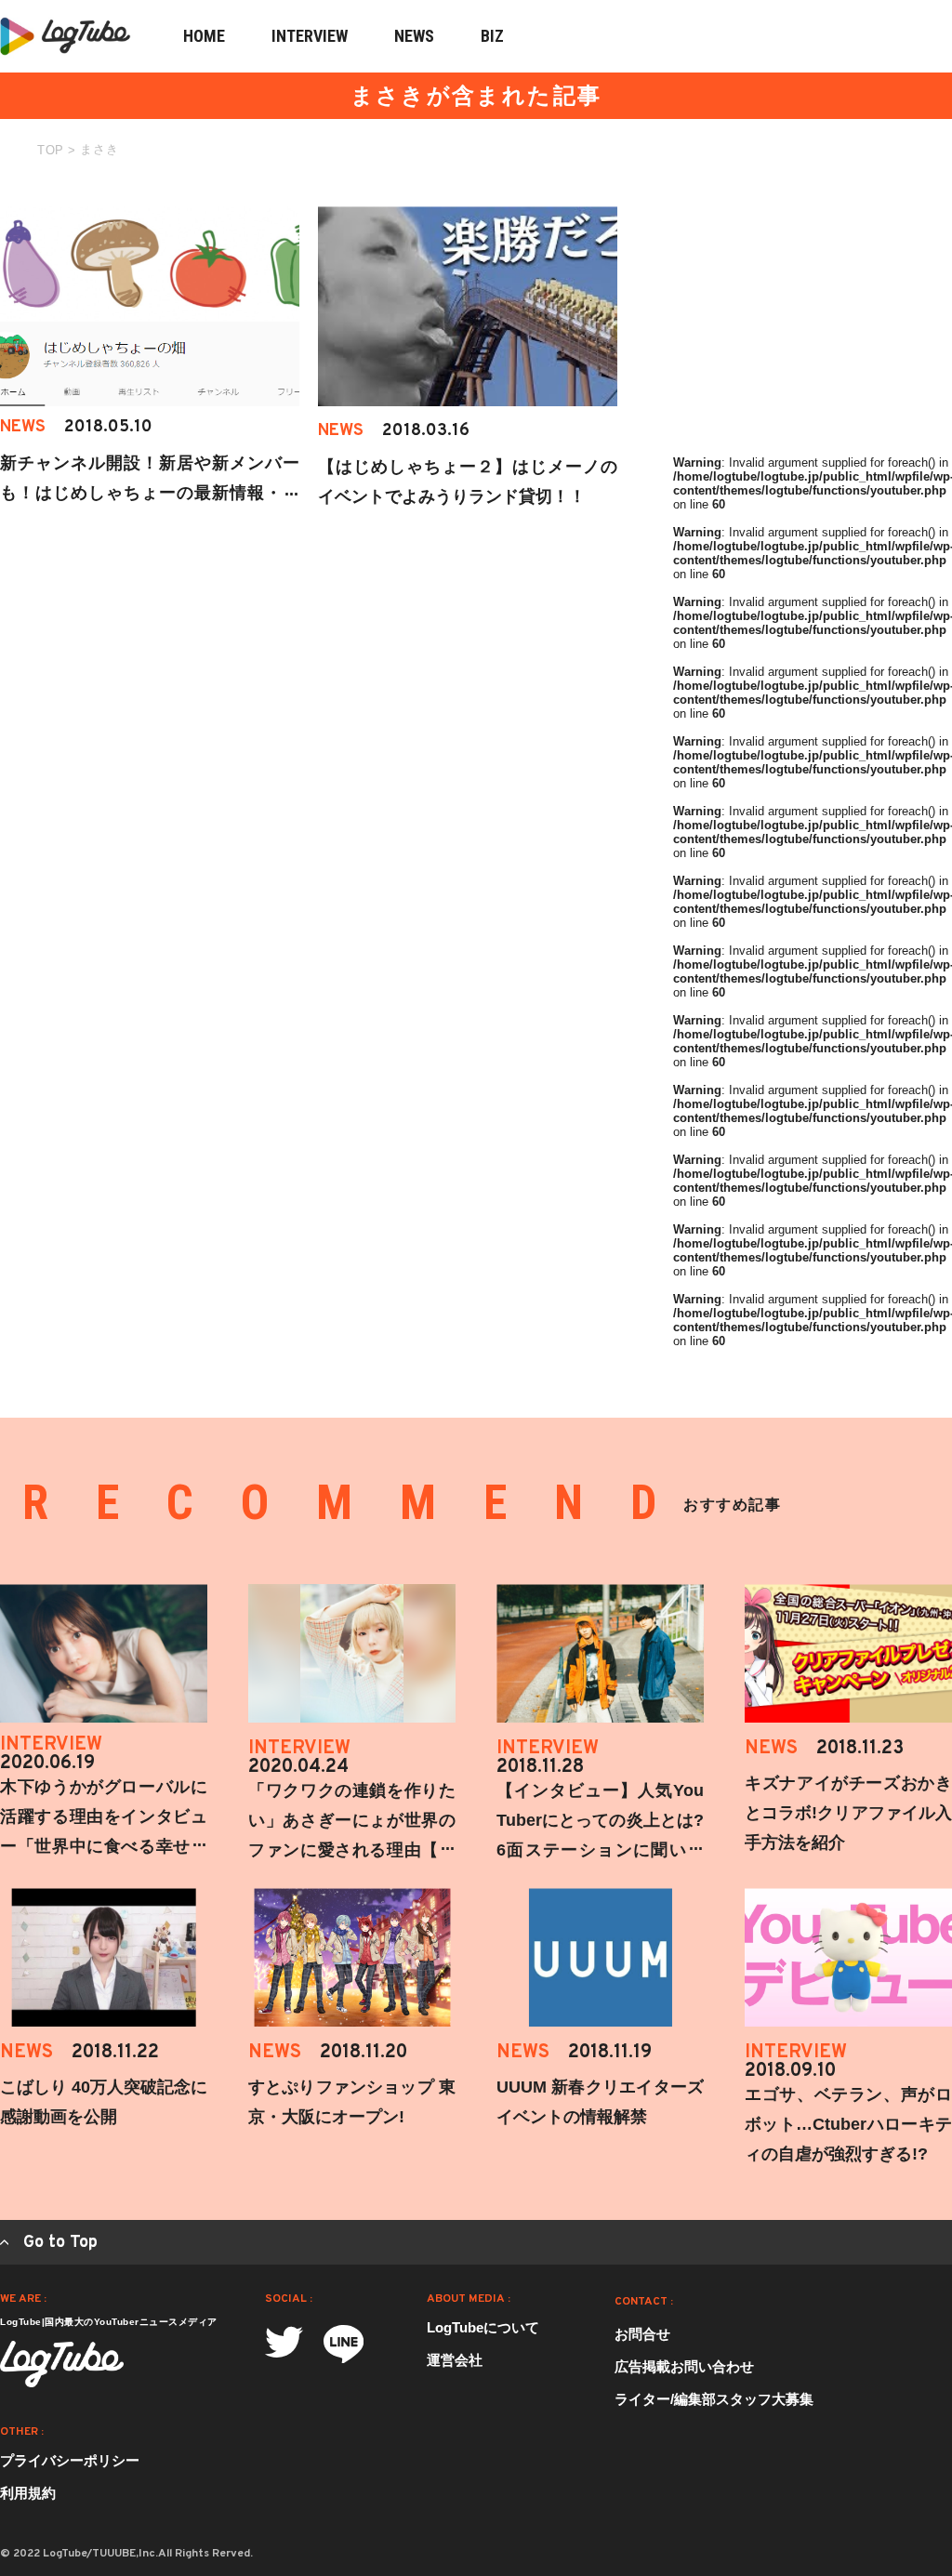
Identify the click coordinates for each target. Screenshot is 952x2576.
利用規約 (28, 2493)
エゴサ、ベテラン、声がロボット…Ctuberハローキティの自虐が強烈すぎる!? (848, 2124)
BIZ (492, 36)
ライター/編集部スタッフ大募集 (714, 2399)
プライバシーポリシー (70, 2460)
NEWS (414, 36)
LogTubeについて (483, 2327)
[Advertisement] (813, 323)
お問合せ (642, 2334)
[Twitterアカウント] (284, 2342)
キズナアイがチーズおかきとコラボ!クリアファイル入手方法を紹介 (848, 1813)
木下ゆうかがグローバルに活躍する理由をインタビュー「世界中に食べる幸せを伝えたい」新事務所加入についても (104, 1846)
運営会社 (455, 2360)
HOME (204, 36)
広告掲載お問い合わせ (684, 2366)
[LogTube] (62, 2364)
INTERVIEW (310, 36)
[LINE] (344, 2344)
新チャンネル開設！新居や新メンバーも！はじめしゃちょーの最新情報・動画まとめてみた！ (150, 493)
